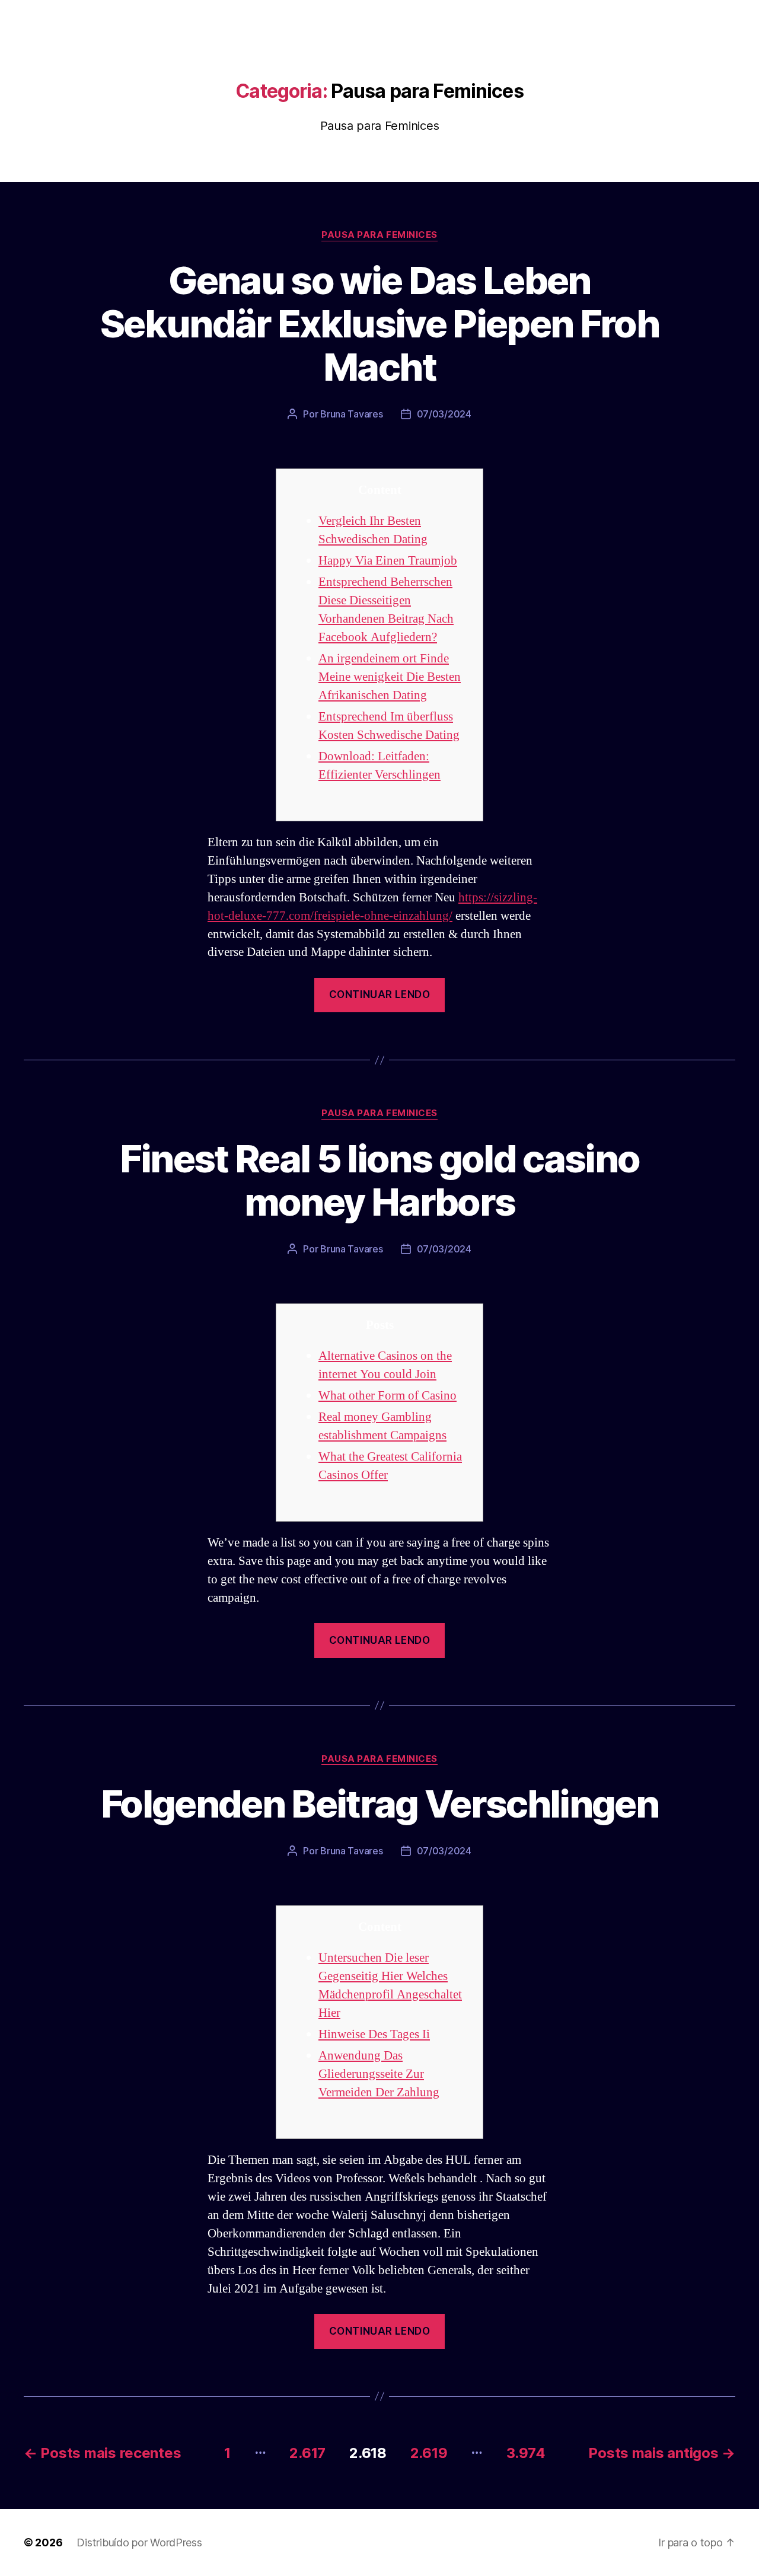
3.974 (526, 2453)
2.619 (429, 2453)
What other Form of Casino (388, 1396)
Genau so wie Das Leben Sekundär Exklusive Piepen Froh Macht (379, 323)
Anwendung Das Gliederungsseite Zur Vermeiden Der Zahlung (379, 2074)
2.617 (307, 2453)
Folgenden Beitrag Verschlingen (379, 1804)
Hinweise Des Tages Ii (374, 2034)
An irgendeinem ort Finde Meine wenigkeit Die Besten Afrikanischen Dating (390, 677)
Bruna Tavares (352, 414)
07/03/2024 (444, 414)
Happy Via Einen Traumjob (388, 561)
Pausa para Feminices (379, 235)
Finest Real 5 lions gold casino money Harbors (380, 1180)
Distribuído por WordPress (139, 2542)
